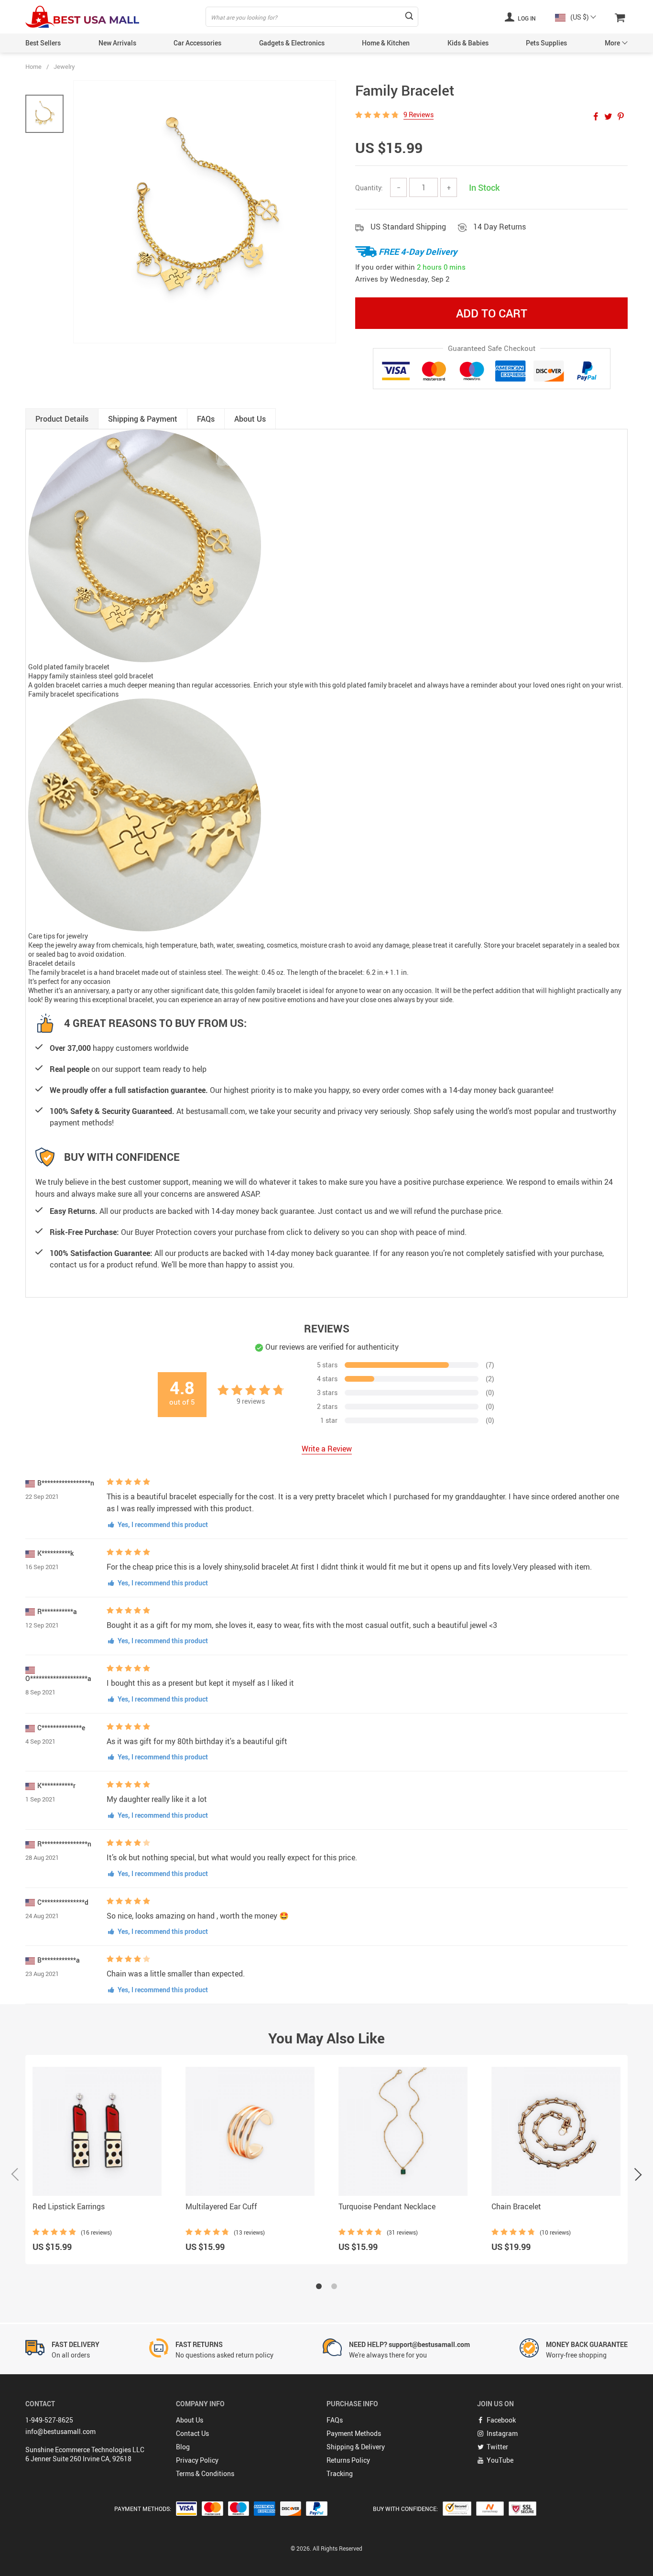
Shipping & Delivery (356, 2447)
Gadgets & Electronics (292, 43)
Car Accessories (197, 43)
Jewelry (64, 66)
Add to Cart (492, 313)
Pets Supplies (546, 43)
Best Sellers (43, 43)
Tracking (340, 2473)
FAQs (335, 2420)
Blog (183, 2447)
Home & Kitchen (386, 43)
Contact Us (192, 2433)
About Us (190, 2420)
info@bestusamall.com (60, 2431)
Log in (526, 18)
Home (33, 66)
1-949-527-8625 (49, 2420)
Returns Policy (348, 2460)
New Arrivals (117, 43)
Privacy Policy (197, 2460)
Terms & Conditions (205, 2473)
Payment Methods (354, 2433)
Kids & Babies (468, 43)
